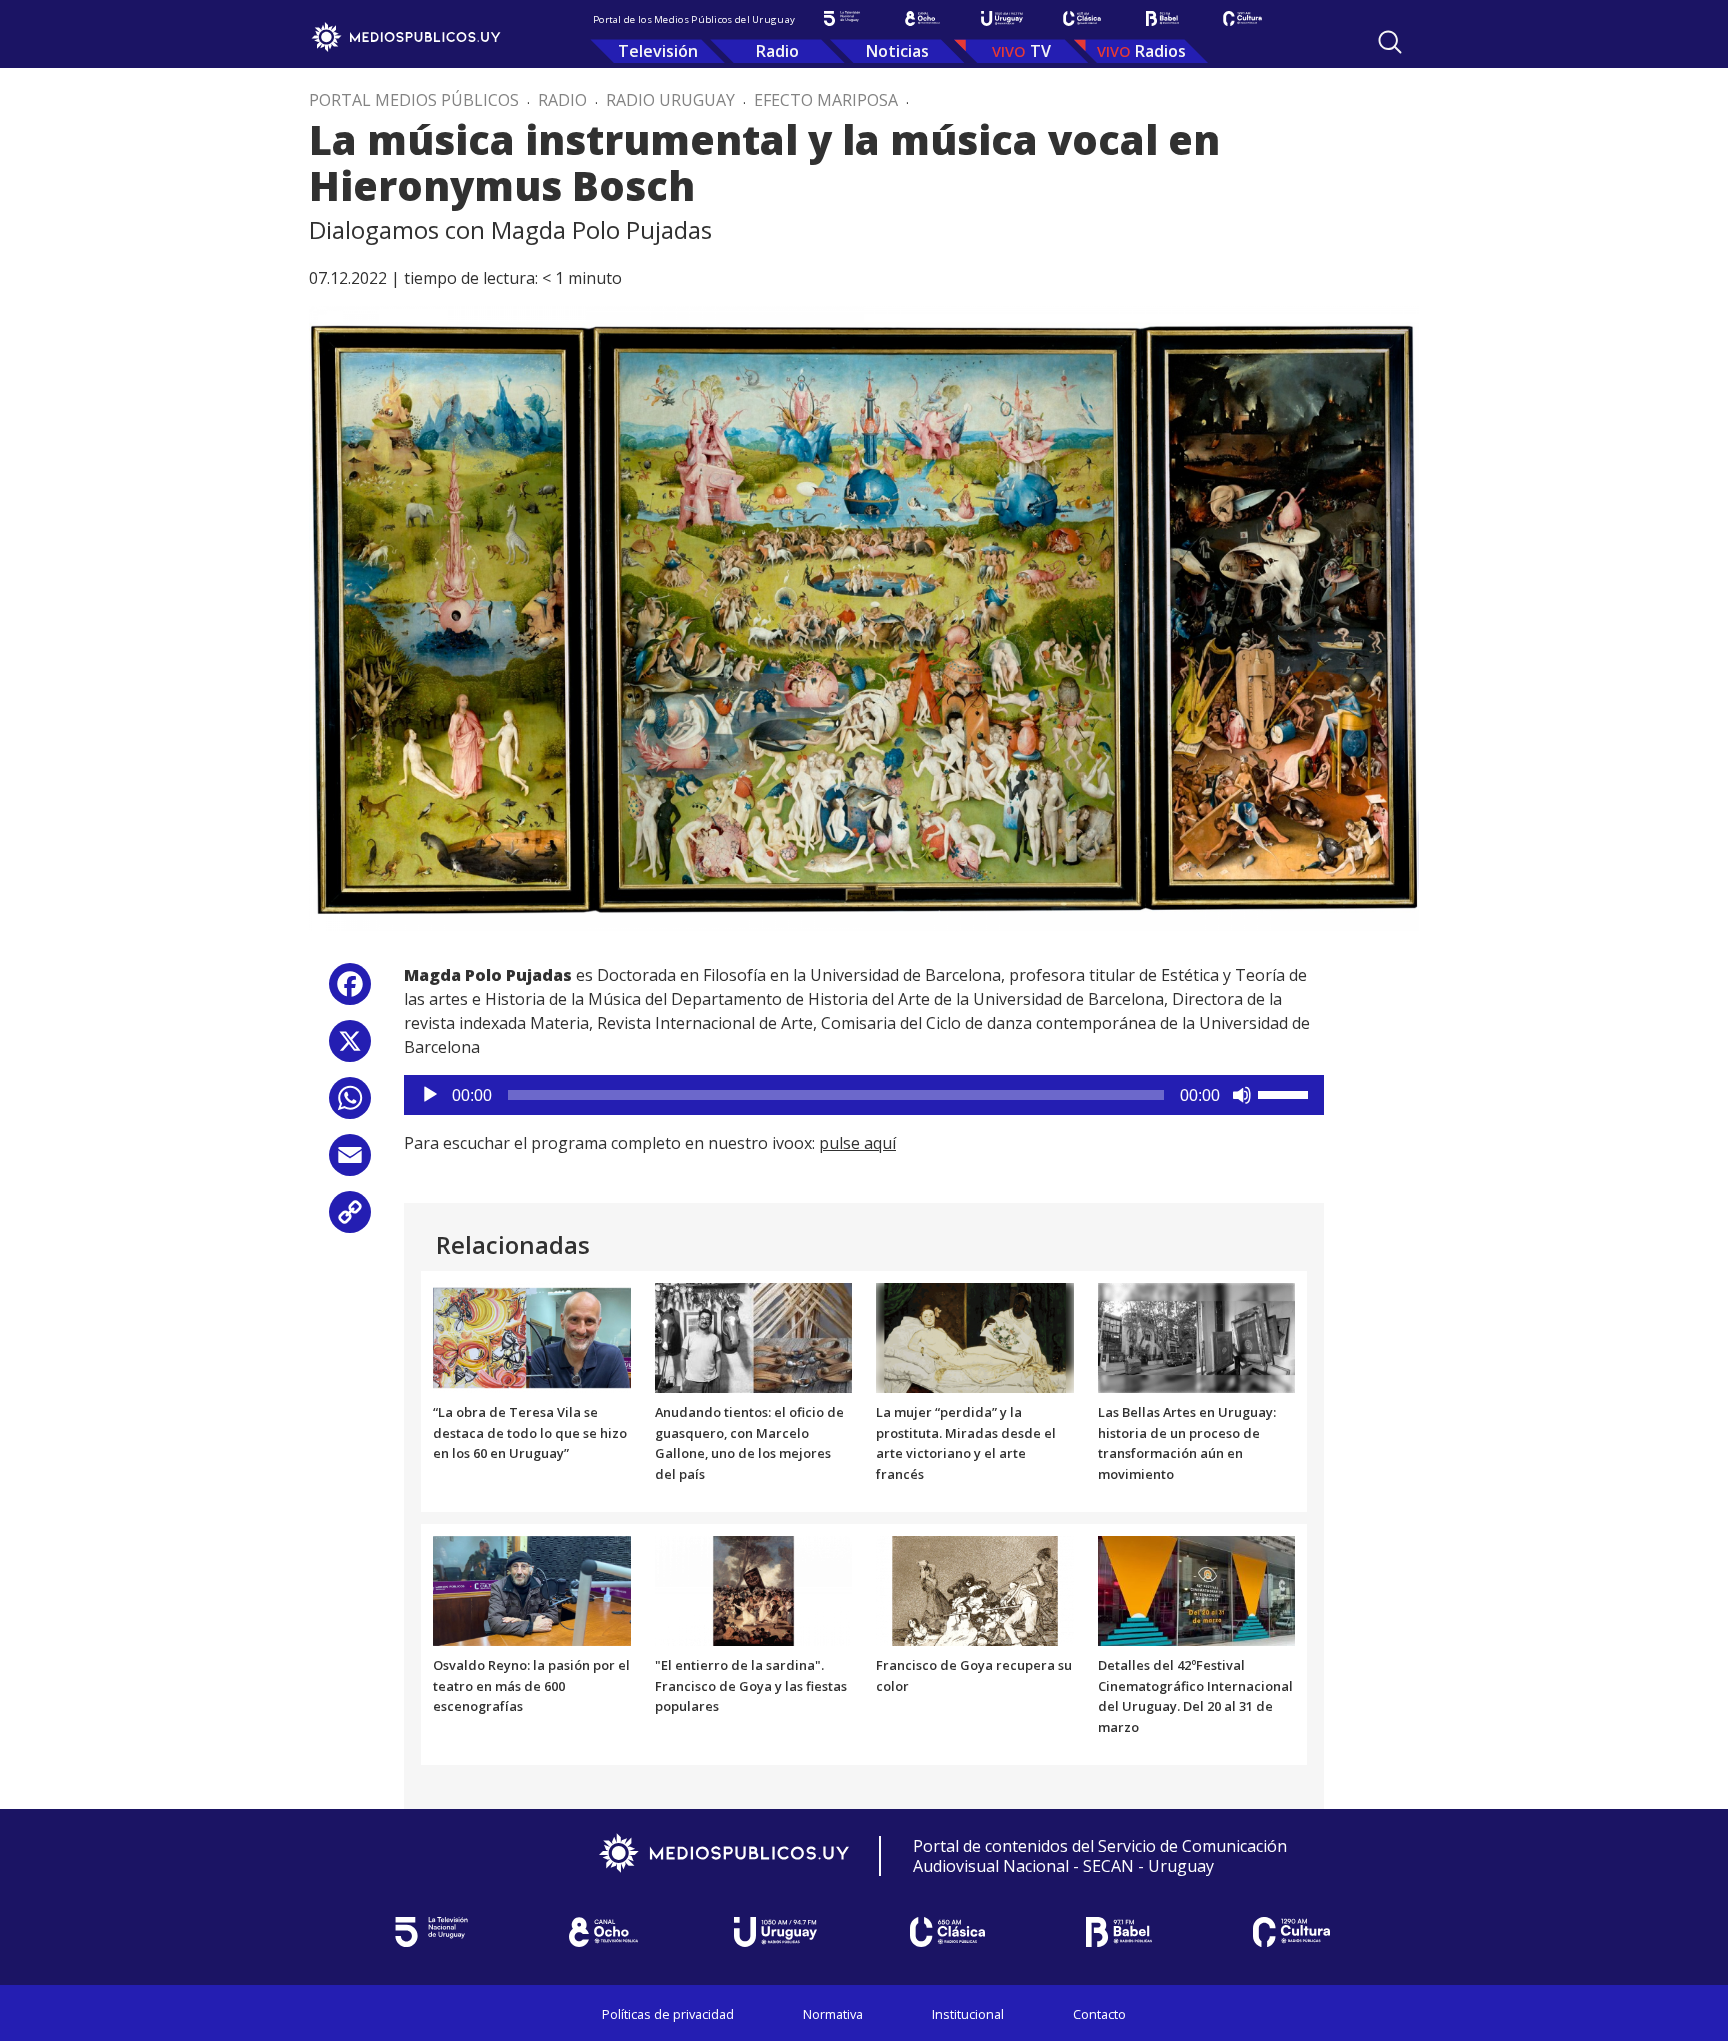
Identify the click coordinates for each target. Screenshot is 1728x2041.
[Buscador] (1390, 42)
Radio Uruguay (670, 100)
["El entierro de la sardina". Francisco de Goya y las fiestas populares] (754, 1589)
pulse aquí (857, 1143)
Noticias (897, 51)
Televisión (658, 51)
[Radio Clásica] (1082, 18)
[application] (864, 1095)
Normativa (833, 2014)
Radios (1160, 51)
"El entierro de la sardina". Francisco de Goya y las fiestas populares (751, 1686)
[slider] (1286, 1093)
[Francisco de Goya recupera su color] (975, 1589)
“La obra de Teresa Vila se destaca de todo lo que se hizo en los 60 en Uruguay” (530, 1433)
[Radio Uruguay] (1002, 18)
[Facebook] (350, 991)
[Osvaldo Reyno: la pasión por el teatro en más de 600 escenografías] (532, 1589)
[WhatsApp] (350, 1105)
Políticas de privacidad (668, 2014)
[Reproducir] (430, 1095)
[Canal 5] (842, 18)
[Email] (350, 1162)
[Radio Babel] (1162, 18)
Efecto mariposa (826, 100)
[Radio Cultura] (1242, 18)
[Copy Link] (350, 1219)
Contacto (1099, 2014)
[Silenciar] (1242, 1095)
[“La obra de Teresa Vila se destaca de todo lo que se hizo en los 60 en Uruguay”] (532, 1336)
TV (1040, 51)
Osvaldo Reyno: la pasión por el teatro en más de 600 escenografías (531, 1686)
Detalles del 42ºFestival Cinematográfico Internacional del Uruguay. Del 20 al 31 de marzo (1195, 1696)
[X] (350, 1048)
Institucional (968, 2014)
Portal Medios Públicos (414, 100)
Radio (777, 51)
